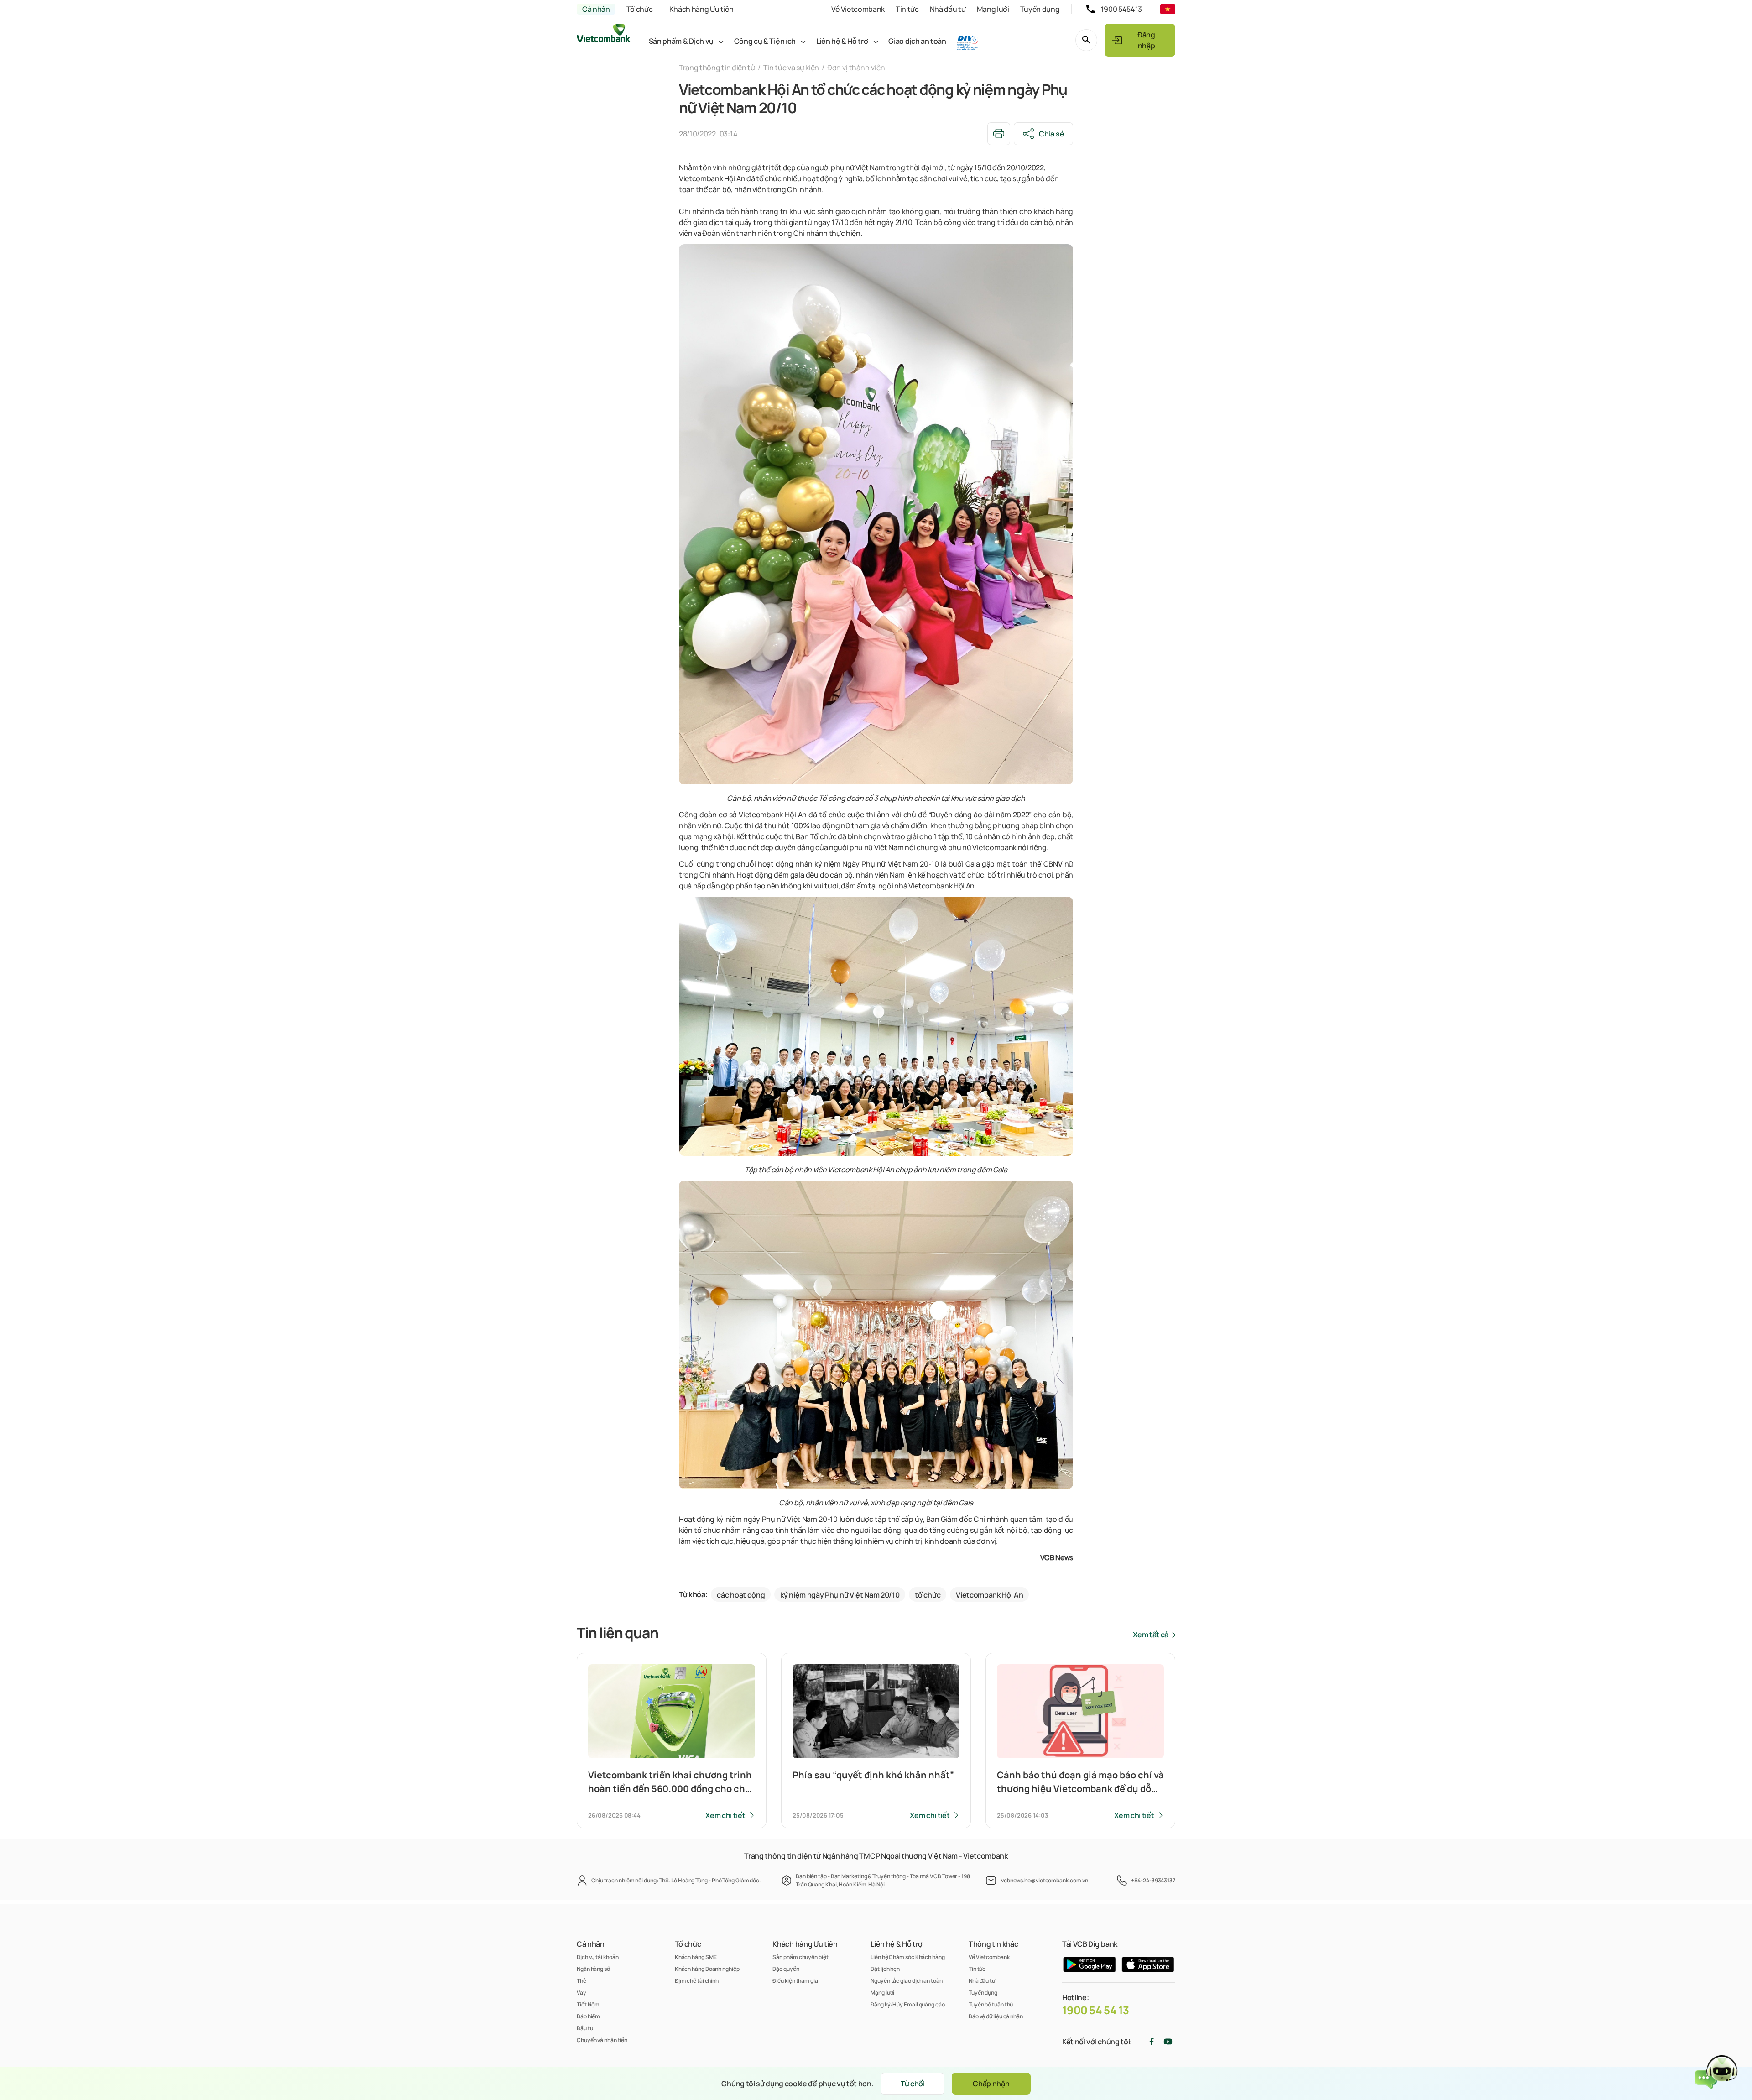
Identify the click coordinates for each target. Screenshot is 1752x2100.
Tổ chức (640, 9)
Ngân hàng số (593, 1969)
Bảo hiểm (588, 2016)
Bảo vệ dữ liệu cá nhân (996, 2016)
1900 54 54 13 (1096, 2010)
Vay (581, 1993)
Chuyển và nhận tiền (602, 2040)
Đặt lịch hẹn (885, 1969)
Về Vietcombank (858, 9)
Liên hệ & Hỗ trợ (842, 41)
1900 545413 (1121, 9)
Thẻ (581, 1981)
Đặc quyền (786, 1969)
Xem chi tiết (725, 1815)
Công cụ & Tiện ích (765, 41)
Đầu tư (585, 2028)
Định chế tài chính (697, 1981)
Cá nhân (596, 9)
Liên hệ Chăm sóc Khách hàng (908, 1957)
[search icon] (1086, 40)
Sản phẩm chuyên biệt (800, 1957)
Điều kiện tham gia (795, 1981)
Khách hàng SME (696, 1957)
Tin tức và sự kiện (791, 68)
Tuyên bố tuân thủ (991, 2004)
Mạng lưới (993, 9)
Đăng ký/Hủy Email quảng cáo (908, 2004)
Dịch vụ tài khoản (597, 1957)
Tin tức (907, 9)
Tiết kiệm (588, 2004)
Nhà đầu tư (948, 9)
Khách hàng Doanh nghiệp (707, 1969)
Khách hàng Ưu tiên (701, 9)
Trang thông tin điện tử (717, 68)
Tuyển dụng (1040, 9)
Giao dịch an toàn (917, 41)
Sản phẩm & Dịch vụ (681, 41)
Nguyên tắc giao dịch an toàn (906, 1981)
